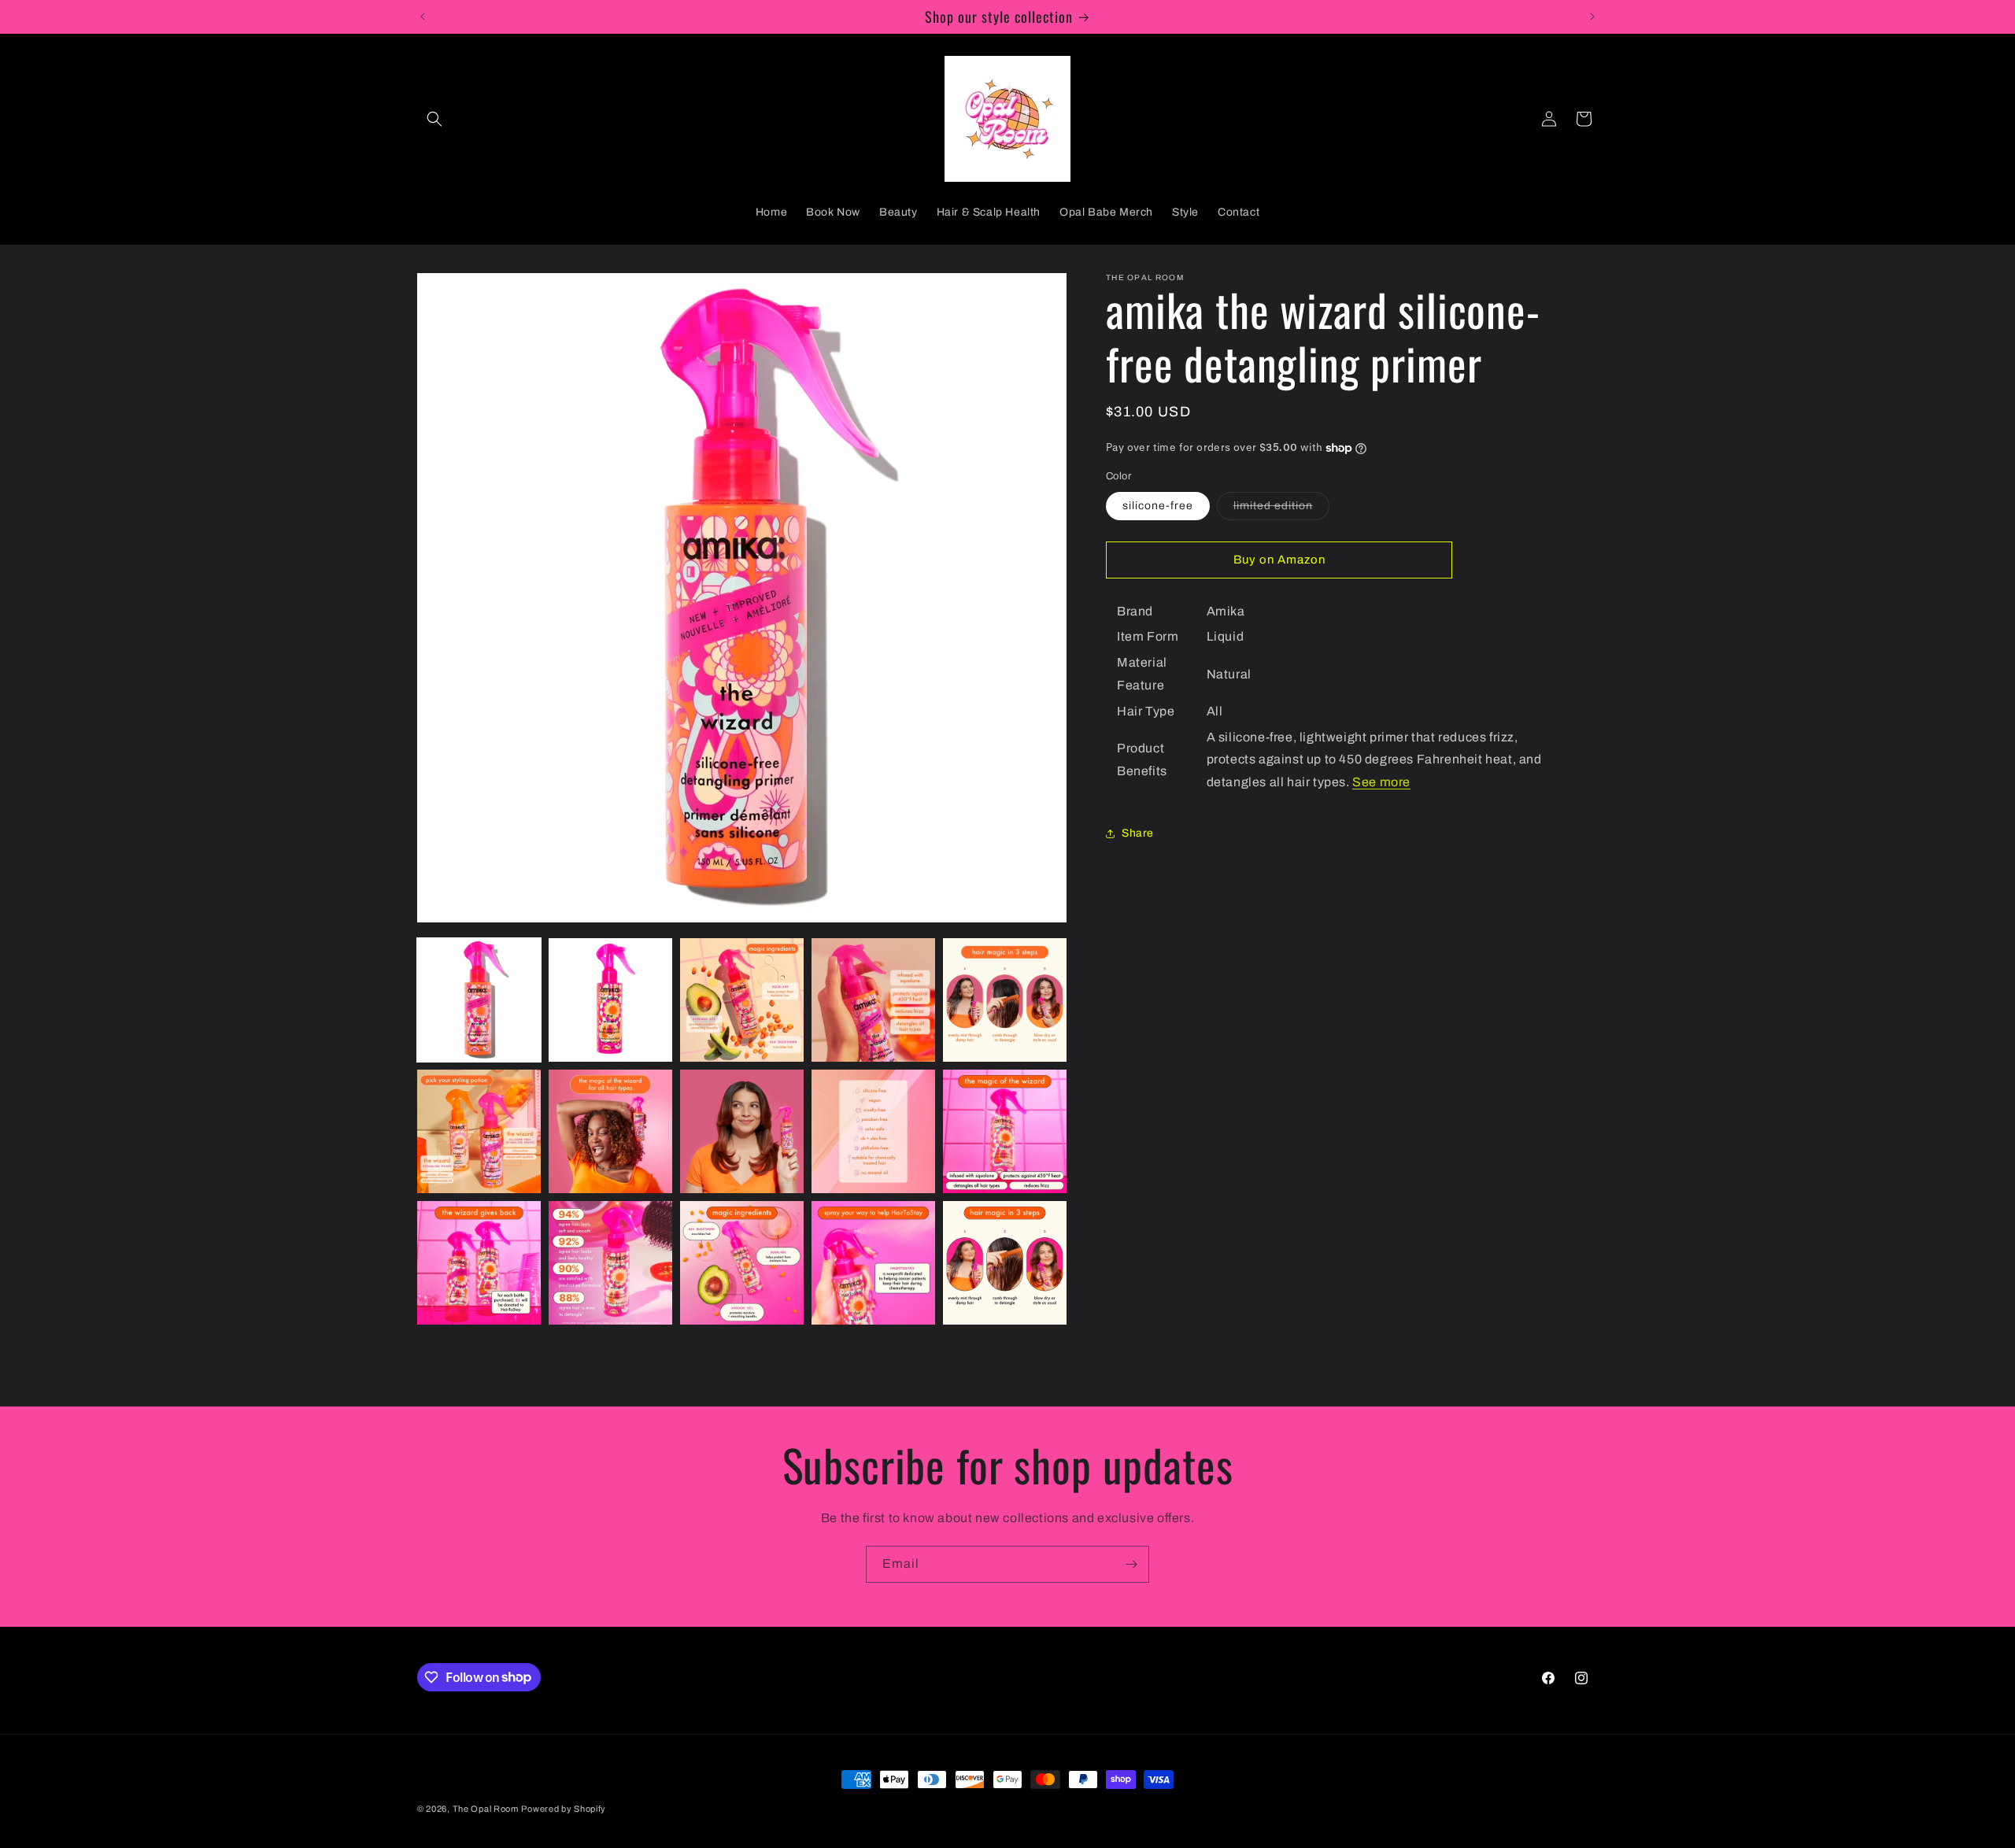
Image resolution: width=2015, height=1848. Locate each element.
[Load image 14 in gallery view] (873, 1263)
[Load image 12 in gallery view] (610, 1263)
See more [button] (1381, 782)
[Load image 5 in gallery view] (1005, 1000)
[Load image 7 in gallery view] (610, 1131)
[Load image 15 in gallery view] (1005, 1263)
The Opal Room (486, 1809)
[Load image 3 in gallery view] (742, 1000)
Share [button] (1138, 833)
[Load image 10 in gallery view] (1005, 1131)
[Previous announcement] (423, 17)
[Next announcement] (1592, 17)
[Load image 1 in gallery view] (479, 1000)
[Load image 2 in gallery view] (610, 1000)
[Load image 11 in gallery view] (479, 1263)
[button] (434, 119)
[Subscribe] (1131, 1564)
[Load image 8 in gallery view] (742, 1131)
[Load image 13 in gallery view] (742, 1263)
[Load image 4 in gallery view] (873, 1000)
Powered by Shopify (564, 1809)
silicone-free (1158, 505)
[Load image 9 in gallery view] (873, 1131)
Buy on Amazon (1279, 560)
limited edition (1281, 509)
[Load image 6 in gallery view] (479, 1131)
